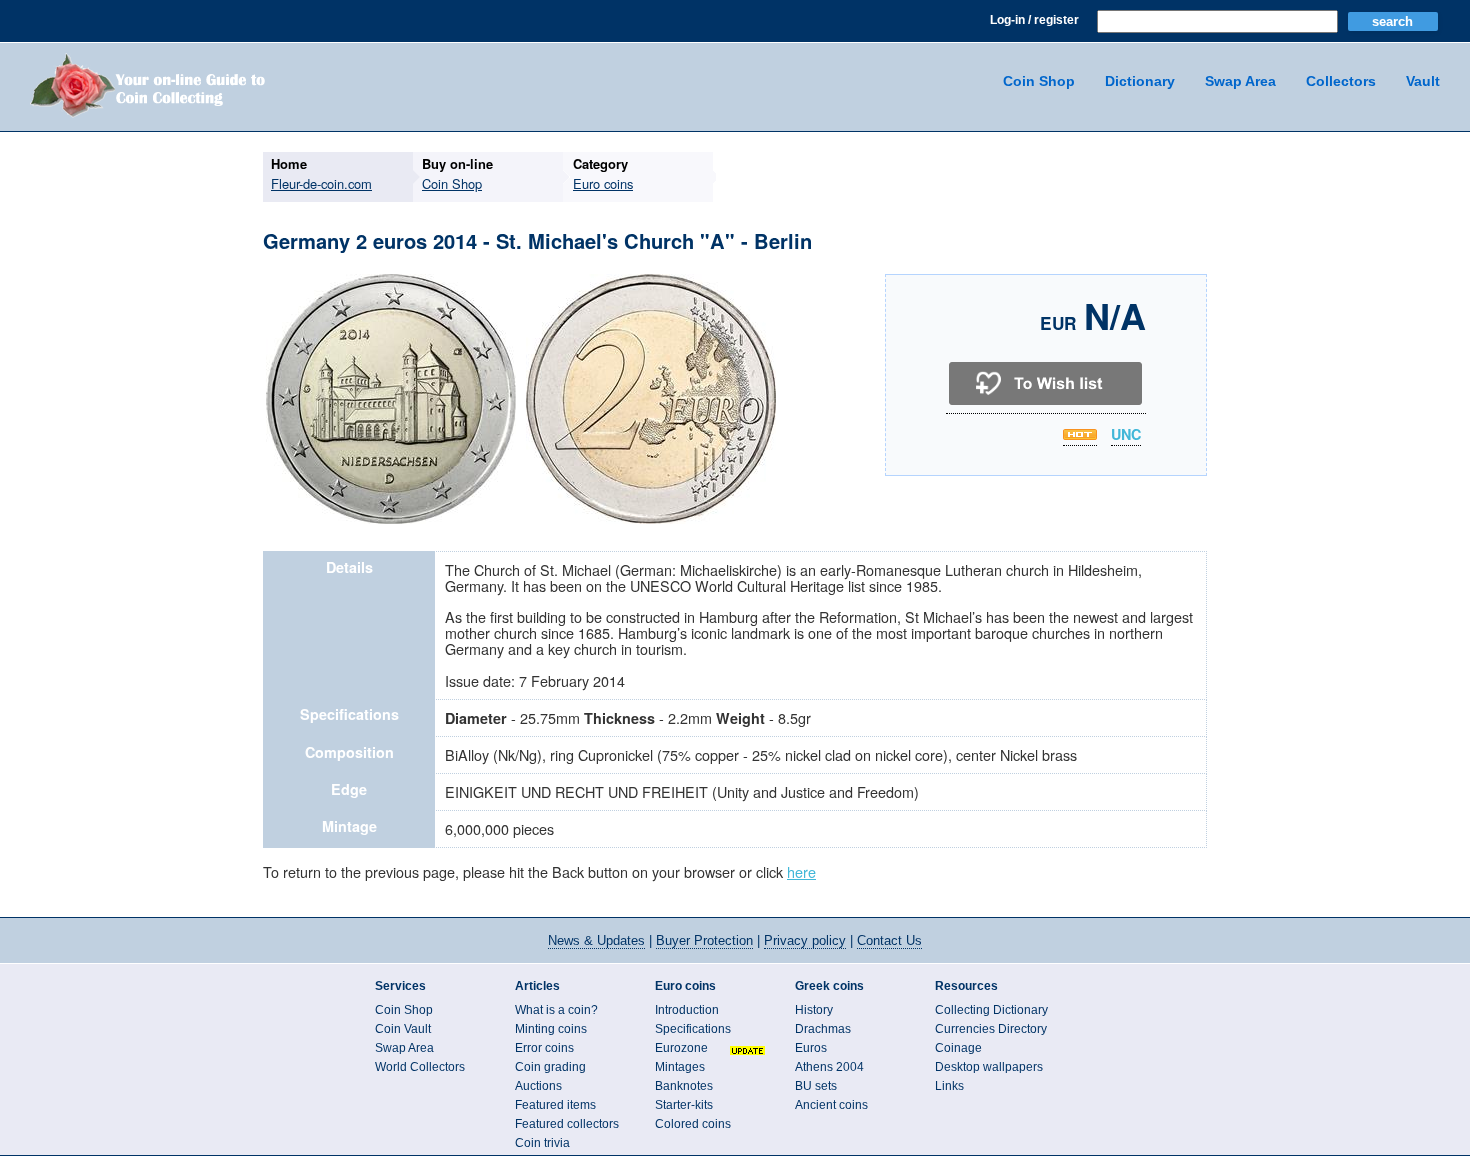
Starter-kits (684, 1105)
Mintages (680, 1067)
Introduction (687, 1010)
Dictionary (1140, 81)
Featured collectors (567, 1124)
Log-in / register (1034, 20)
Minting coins (551, 1029)
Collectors (1341, 81)
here (801, 871)
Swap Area (1240, 81)
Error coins (544, 1048)
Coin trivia (542, 1143)
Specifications (693, 1029)
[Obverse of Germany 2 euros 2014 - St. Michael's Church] (391, 521)
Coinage (958, 1048)
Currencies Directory (991, 1029)
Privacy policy (805, 940)
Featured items (555, 1105)
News (596, 940)
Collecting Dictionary (991, 1010)
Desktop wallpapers (989, 1067)
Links (949, 1086)
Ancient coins (831, 1105)
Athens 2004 (829, 1067)
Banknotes (684, 1086)
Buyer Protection (704, 940)
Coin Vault (403, 1029)
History (814, 1010)
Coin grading (550, 1067)
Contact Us (889, 940)
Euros (811, 1048)
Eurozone (681, 1048)
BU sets (816, 1086)
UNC (1126, 435)
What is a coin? (556, 1010)
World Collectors (420, 1067)
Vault (1423, 81)
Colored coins (693, 1124)
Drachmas (823, 1029)
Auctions (538, 1086)
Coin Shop (1039, 81)
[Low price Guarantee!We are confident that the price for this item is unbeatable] (1080, 434)
